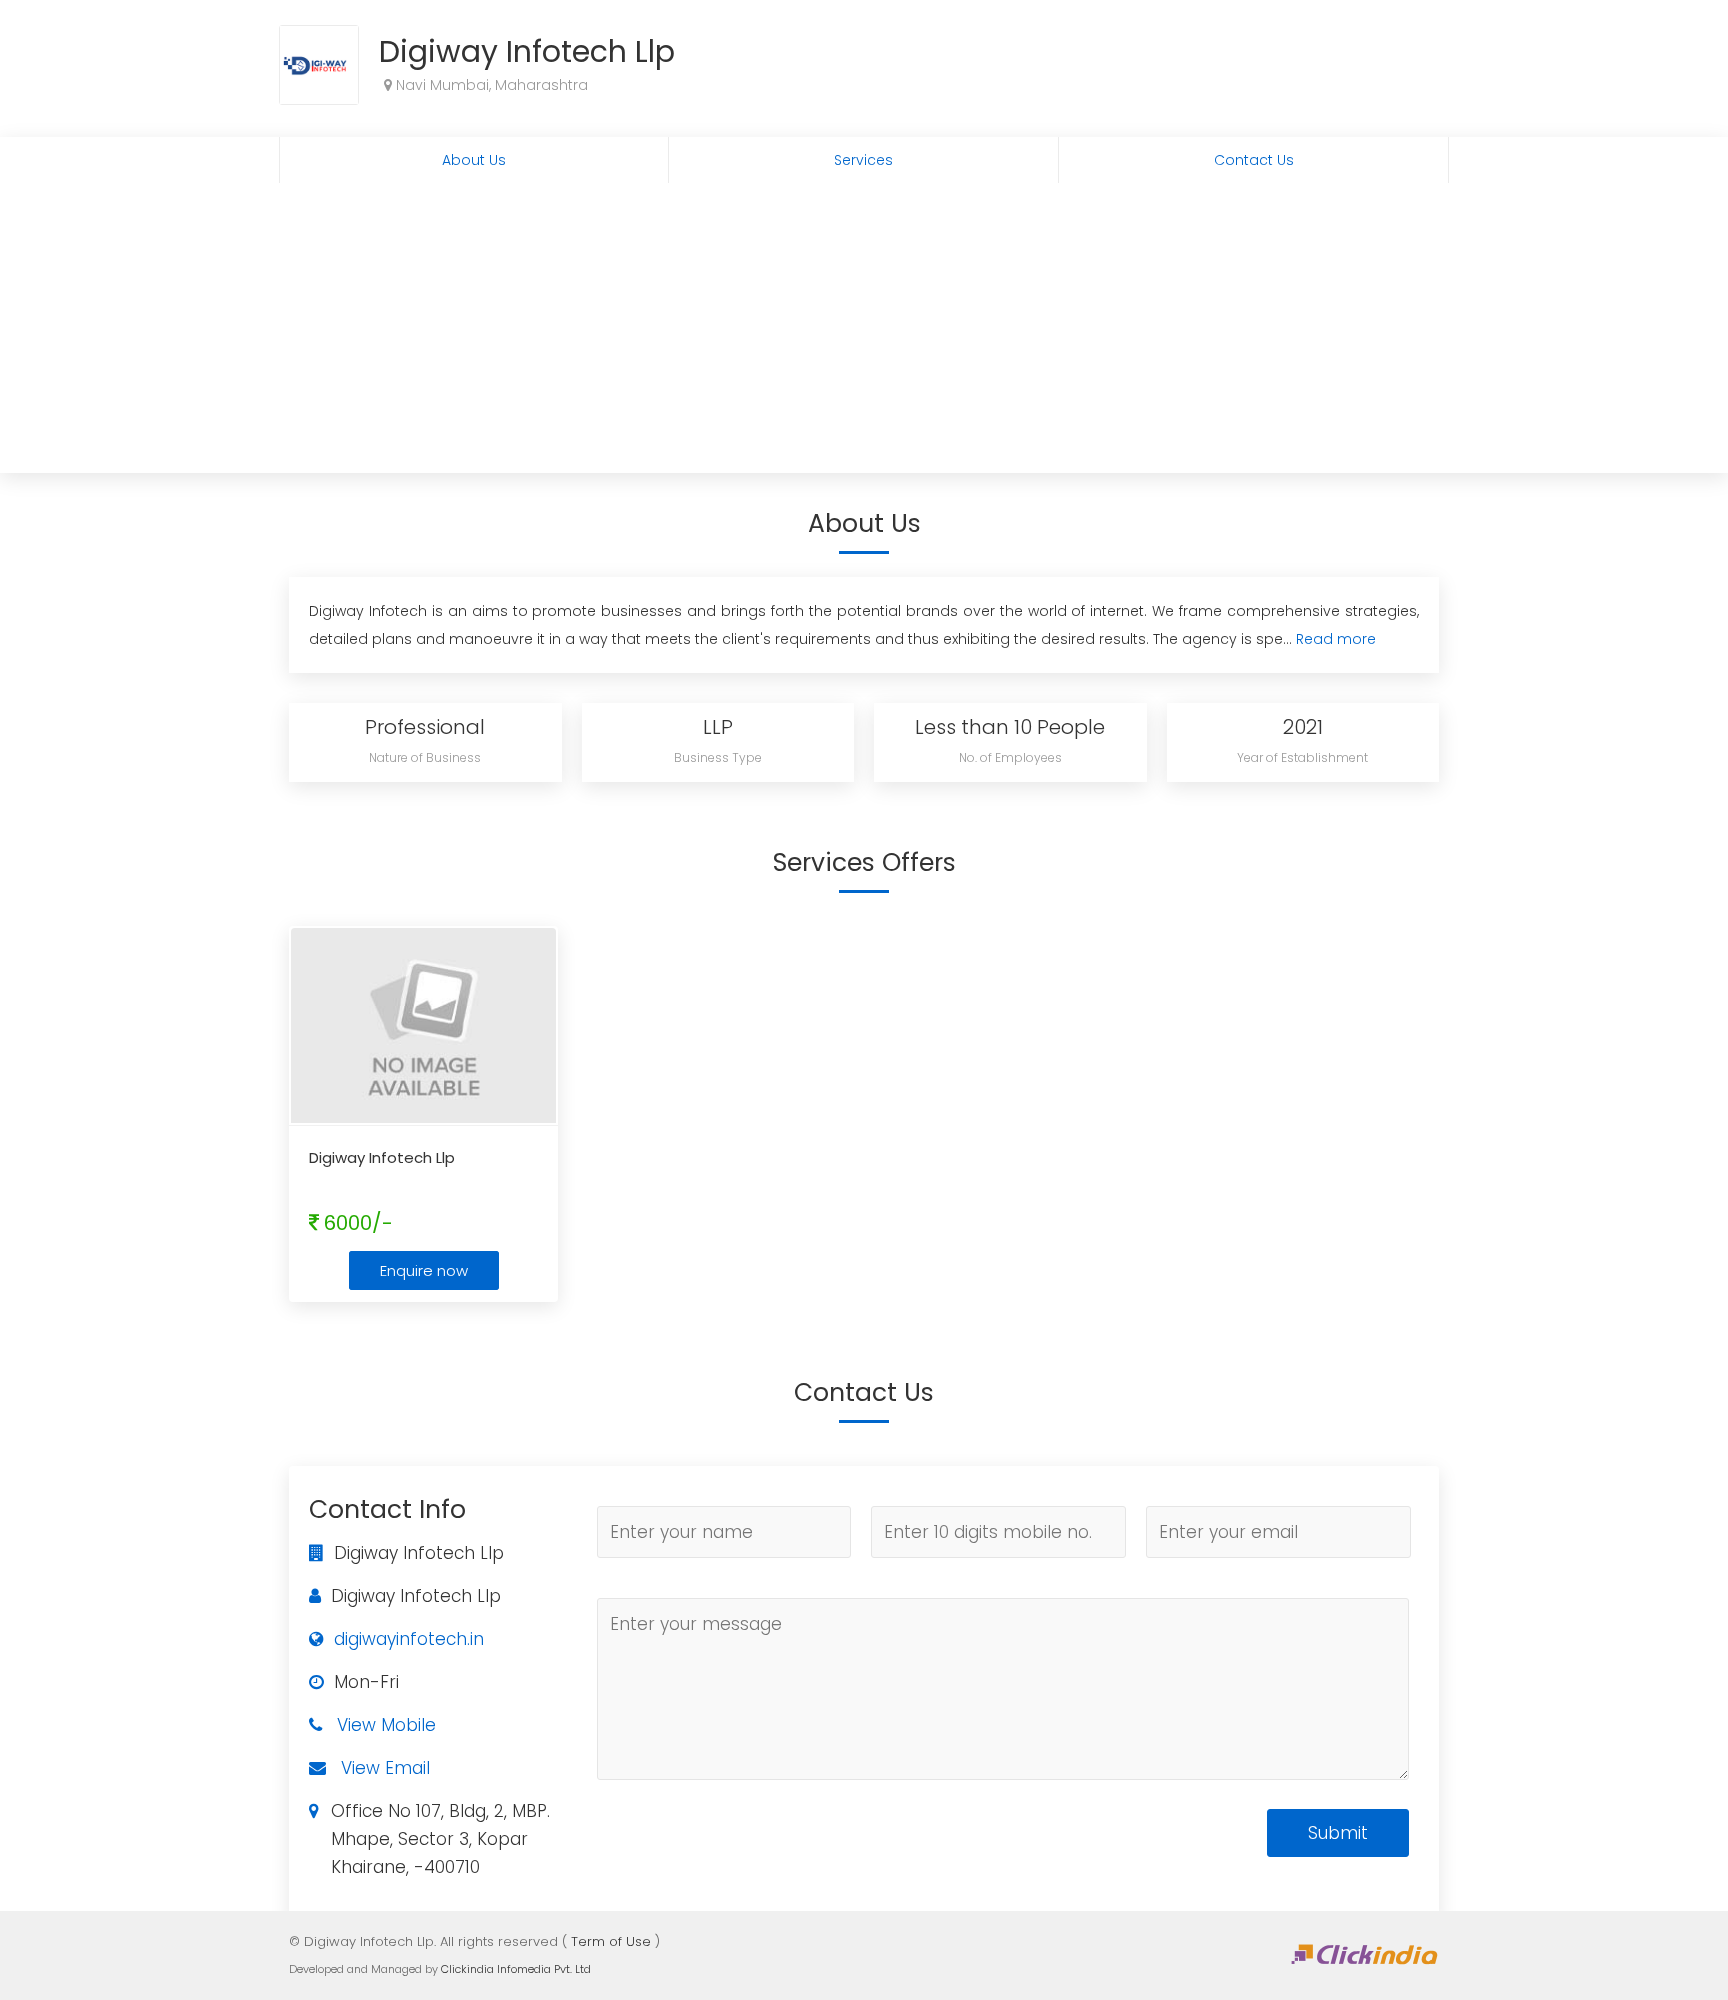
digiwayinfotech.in (409, 1639)
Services (863, 160)
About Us (474, 160)
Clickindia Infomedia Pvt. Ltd (516, 1969)
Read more (1336, 639)
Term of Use (611, 1941)
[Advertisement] (864, 333)
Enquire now (424, 1270)
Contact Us (1254, 160)
